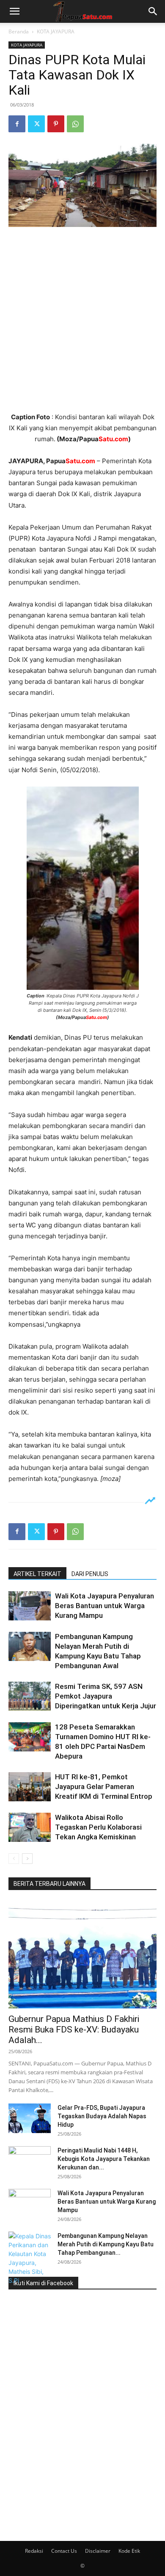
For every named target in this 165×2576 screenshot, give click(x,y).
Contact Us (64, 2551)
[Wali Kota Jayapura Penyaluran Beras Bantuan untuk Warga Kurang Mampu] (30, 1606)
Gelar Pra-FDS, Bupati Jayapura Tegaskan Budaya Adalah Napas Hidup (102, 2116)
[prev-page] (14, 1859)
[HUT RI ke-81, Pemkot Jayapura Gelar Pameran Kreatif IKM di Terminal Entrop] (30, 1787)
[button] (14, 11)
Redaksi (34, 2551)
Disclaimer (98, 2551)
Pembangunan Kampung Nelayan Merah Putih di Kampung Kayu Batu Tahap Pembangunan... (106, 2244)
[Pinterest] (56, 124)
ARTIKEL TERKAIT (37, 1574)
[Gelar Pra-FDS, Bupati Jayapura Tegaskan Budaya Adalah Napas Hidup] (30, 2118)
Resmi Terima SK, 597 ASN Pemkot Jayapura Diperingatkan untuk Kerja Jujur (106, 1696)
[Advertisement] (82, 320)
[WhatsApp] (75, 124)
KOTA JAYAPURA (56, 31)
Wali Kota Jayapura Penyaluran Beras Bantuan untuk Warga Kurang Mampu (104, 1606)
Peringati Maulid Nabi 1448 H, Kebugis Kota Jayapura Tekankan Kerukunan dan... (104, 2159)
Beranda (19, 31)
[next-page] (27, 1859)
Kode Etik (129, 2551)
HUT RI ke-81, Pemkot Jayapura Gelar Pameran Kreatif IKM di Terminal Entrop (104, 1787)
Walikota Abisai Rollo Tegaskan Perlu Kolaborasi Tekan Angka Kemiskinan (98, 1827)
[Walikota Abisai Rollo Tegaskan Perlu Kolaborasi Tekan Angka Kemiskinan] (30, 1827)
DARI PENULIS (90, 1574)
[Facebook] (17, 124)
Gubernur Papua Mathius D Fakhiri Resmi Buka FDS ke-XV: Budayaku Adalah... (74, 2030)
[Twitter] (36, 124)
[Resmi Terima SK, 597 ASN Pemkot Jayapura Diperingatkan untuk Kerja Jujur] (30, 1696)
